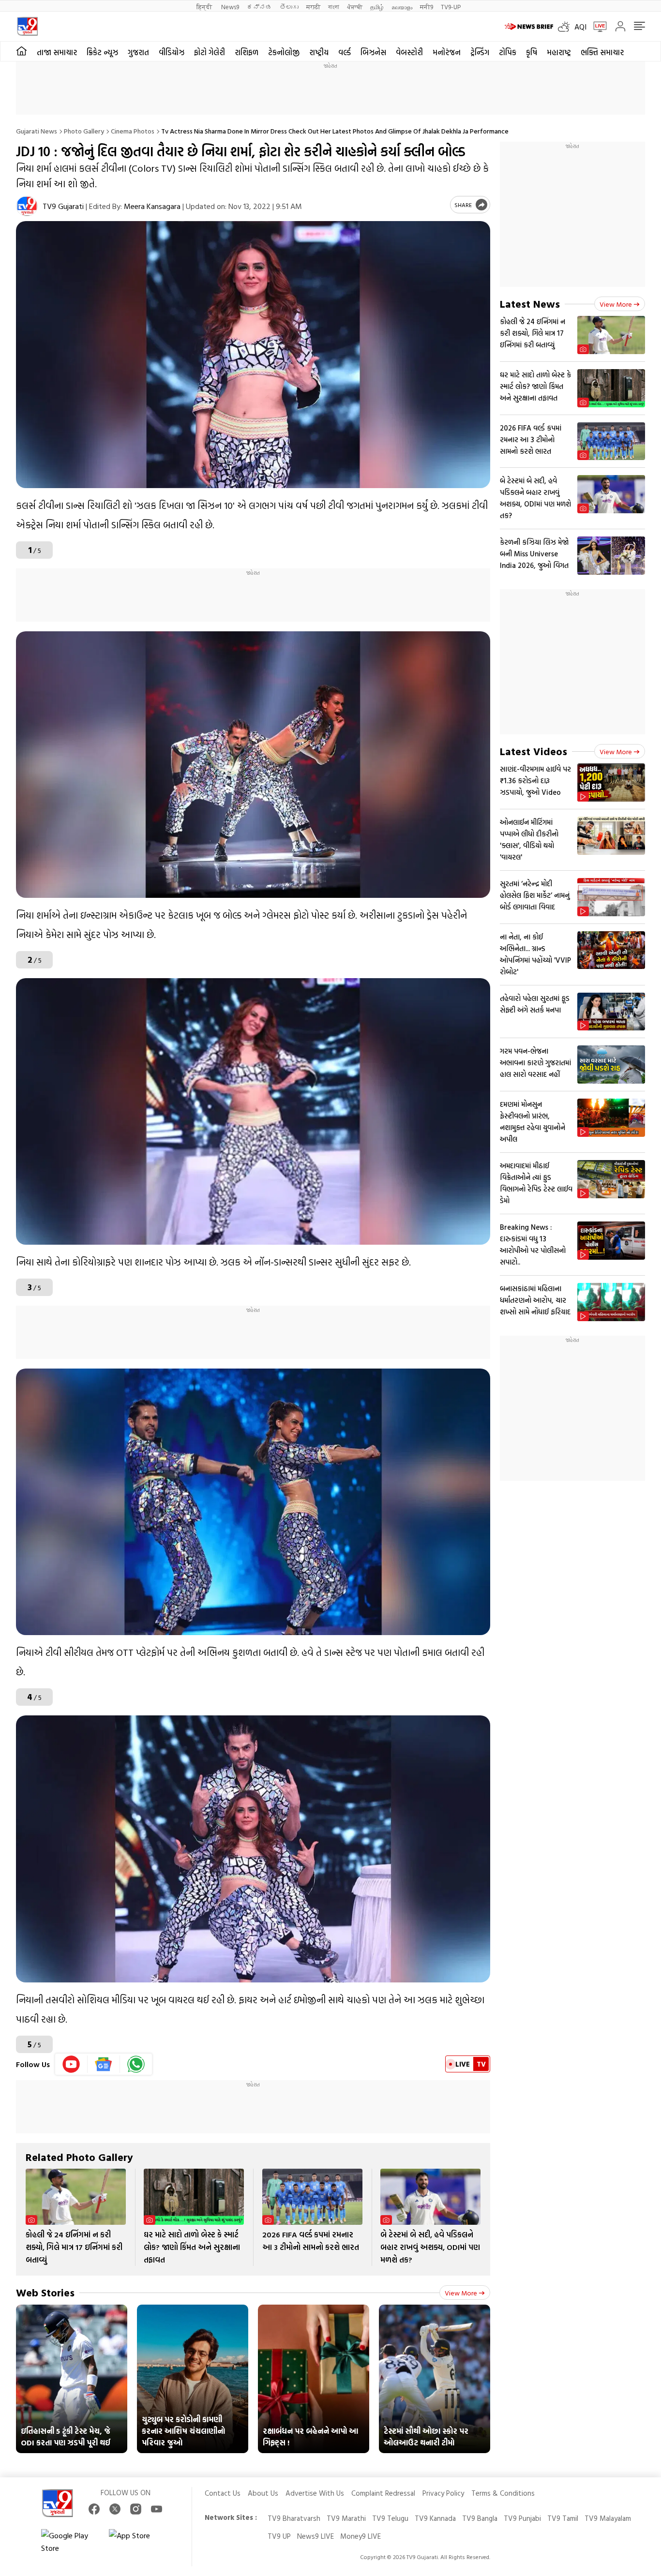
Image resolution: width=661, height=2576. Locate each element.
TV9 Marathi (346, 2518)
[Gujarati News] (27, 26)
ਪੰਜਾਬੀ (355, 7)
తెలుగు (289, 7)
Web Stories (45, 2292)
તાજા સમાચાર (57, 52)
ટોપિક (508, 52)
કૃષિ (532, 52)
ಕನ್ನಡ (259, 7)
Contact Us (223, 2493)
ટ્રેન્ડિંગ (480, 52)
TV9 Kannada (435, 2518)
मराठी (313, 7)
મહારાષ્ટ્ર (559, 52)
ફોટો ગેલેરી (210, 52)
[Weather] (566, 27)
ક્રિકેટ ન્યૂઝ (102, 52)
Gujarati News (37, 131)
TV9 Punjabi (522, 2518)
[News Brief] (529, 27)
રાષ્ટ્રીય (319, 52)
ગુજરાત (138, 52)
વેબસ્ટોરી (409, 52)
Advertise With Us (315, 2493)
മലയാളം (402, 7)
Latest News (530, 304)
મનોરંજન (447, 52)
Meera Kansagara (152, 206)
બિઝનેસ (373, 52)
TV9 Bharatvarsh (294, 2518)
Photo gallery (84, 131)
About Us (263, 2493)
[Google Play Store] (70, 2542)
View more (461, 2293)
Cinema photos (133, 131)
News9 (230, 7)
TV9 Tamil (563, 2518)
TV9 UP (279, 2536)
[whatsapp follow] (136, 2064)
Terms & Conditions (503, 2493)
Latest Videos (533, 751)
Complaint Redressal (383, 2493)
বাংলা (334, 7)
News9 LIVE (315, 2536)
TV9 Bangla (480, 2518)
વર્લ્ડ (345, 52)
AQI (580, 27)
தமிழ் (377, 7)
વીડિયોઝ (172, 52)
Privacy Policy (443, 2493)
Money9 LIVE (361, 2536)
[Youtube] (71, 2064)
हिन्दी (205, 7)
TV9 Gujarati (63, 206)
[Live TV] (597, 27)
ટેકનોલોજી (284, 52)
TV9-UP (451, 7)
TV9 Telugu (390, 2518)
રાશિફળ (247, 52)
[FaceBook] (94, 2509)
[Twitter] (115, 2509)
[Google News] (104, 2064)
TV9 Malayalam (608, 2518)
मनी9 (427, 7)
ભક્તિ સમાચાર (602, 52)
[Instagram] (136, 2509)
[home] (22, 51)
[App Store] (138, 2542)
